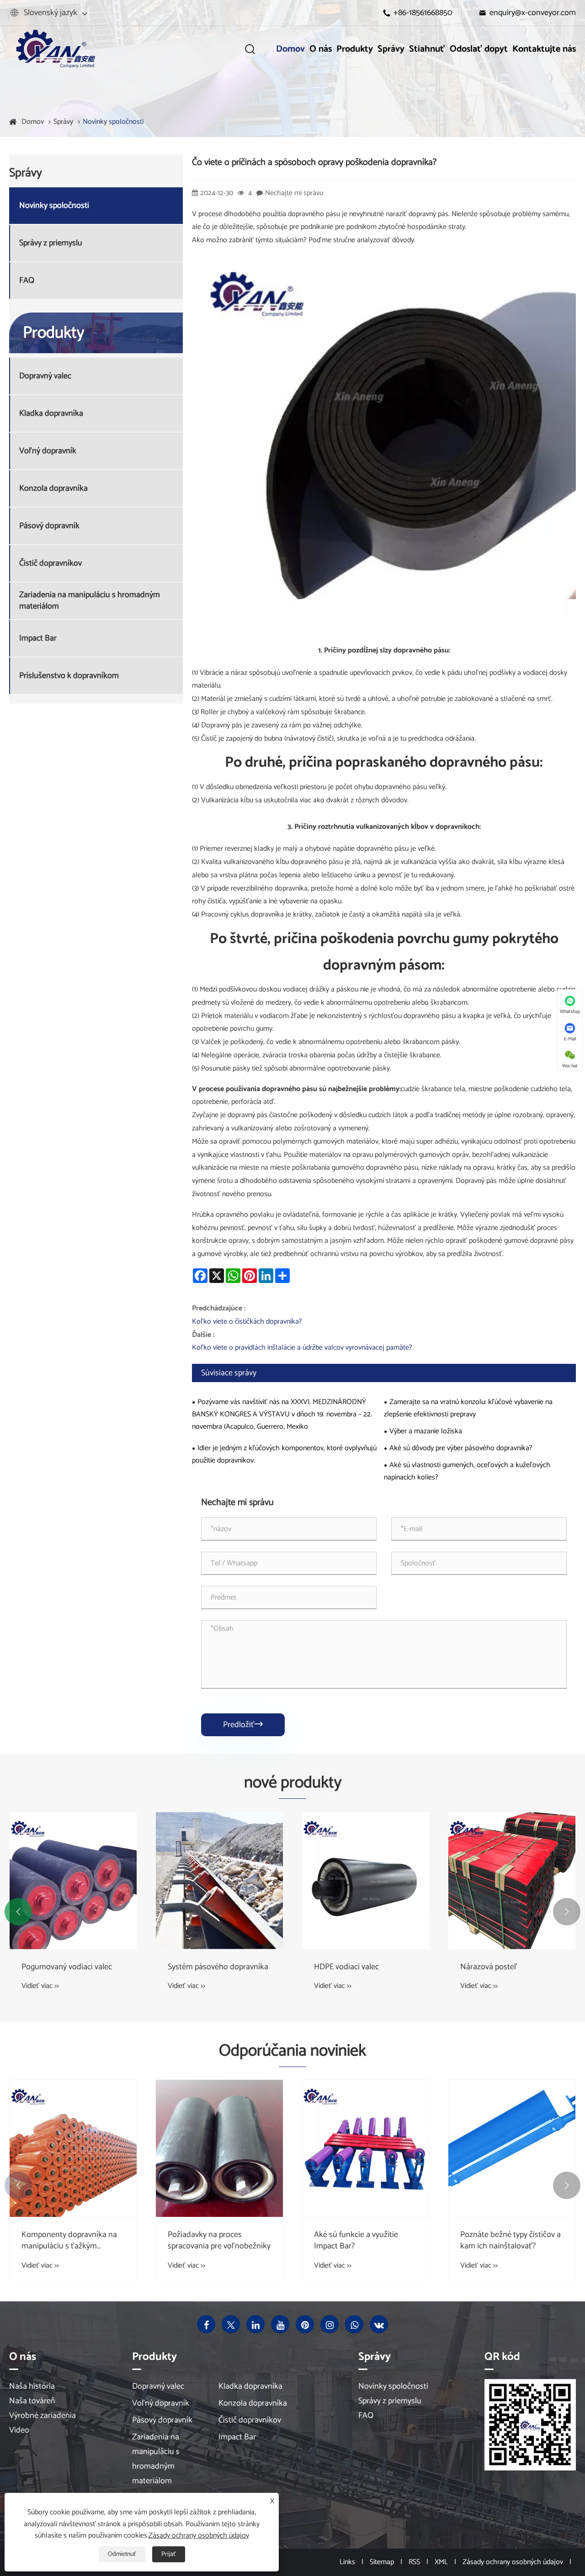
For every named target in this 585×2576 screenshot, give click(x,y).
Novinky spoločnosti (113, 122)
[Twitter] (231, 2324)
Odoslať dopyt (479, 49)
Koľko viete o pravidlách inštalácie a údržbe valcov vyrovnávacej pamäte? (302, 1348)
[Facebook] (206, 2324)
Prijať (169, 2554)
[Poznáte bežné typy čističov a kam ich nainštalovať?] (512, 2148)
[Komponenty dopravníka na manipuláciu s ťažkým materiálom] (73, 2148)
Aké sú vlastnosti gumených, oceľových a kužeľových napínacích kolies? (467, 1471)
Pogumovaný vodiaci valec (67, 1967)
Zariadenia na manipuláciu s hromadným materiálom (90, 601)
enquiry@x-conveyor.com (533, 13)
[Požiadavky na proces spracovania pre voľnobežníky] (219, 2148)
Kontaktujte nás (544, 49)
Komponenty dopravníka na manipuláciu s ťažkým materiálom (69, 2241)
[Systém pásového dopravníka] (219, 1881)
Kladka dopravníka (51, 414)
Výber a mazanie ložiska (426, 1431)
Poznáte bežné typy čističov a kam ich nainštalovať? (511, 2241)
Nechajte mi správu (294, 193)
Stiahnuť (427, 49)
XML (441, 2562)
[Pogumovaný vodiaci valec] (73, 1881)
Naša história (32, 2386)
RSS (414, 2562)
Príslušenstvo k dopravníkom (69, 676)
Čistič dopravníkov (51, 564)
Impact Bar (38, 639)
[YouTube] (280, 2324)
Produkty (355, 49)
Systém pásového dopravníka (218, 1967)
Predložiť (243, 1725)
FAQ (27, 281)
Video (19, 2430)
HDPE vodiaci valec (346, 1967)
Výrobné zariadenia (43, 2416)
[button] (18, 1912)
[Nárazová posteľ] (512, 1881)
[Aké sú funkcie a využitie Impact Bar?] (366, 2148)
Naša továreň (32, 2401)
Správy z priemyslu (51, 243)
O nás (321, 49)
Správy (391, 49)
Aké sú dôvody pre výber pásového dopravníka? (461, 1448)
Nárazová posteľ (489, 1967)
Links (347, 2562)
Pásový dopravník (49, 526)
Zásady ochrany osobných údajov (513, 2562)
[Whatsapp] (354, 2324)
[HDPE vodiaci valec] (366, 1881)
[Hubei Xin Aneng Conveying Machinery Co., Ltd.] (55, 49)
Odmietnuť (122, 2554)
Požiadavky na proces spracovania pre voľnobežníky (219, 2241)
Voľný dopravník (48, 451)
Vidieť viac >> (40, 1986)
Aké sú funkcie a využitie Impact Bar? (356, 2241)
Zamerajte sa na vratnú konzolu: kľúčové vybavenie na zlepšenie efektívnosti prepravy (468, 1408)
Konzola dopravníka (53, 489)
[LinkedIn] (255, 2324)
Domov (290, 49)
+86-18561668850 (423, 13)
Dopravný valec (45, 376)
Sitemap (382, 2562)
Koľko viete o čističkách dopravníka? (247, 1322)
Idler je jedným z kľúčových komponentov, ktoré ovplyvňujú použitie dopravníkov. (284, 1454)
